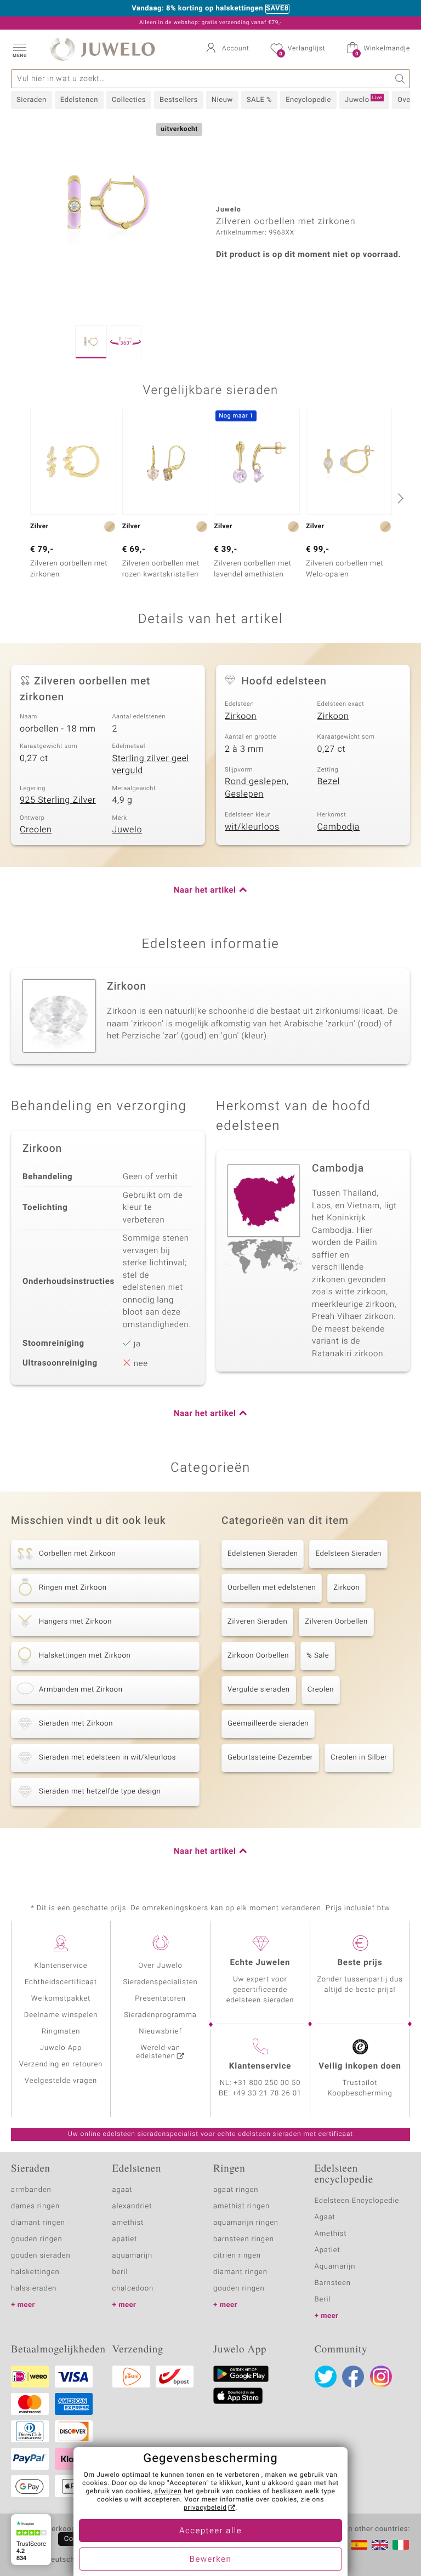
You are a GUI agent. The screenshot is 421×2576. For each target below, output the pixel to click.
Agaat (325, 2217)
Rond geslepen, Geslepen (257, 788)
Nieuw (222, 100)
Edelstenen (79, 100)
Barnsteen (333, 2283)
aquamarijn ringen (246, 2223)
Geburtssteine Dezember (270, 1758)
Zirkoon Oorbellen (258, 1656)
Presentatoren (160, 1999)
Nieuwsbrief (160, 2032)
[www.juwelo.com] (380, 2545)
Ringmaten (61, 2032)
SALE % (259, 100)
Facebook (353, 2377)
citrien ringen (237, 2256)
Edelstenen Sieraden (263, 1554)
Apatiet (328, 2250)
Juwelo (363, 100)
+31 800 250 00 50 (268, 2083)
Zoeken (400, 79)
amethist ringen (241, 2206)
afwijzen (168, 2492)
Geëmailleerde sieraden (268, 1724)
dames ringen (35, 2206)
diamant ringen (38, 2223)
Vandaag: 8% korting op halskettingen (197, 9)
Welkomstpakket (61, 1999)
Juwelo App (61, 2048)
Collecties (129, 100)
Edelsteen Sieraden (348, 1554)
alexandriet (132, 2206)
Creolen (36, 830)
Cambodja (339, 827)
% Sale (318, 1656)
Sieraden (32, 100)
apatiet (125, 2239)
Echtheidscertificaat (61, 1982)
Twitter (326, 2377)
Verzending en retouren (61, 2064)
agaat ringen (236, 2190)
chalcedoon (133, 2289)
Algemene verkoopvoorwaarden (66, 2529)
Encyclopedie (308, 100)
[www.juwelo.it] (401, 2545)
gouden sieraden (41, 2256)
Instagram (381, 2377)
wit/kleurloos (252, 827)
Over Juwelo (160, 1966)
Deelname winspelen (61, 2015)
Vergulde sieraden (259, 1690)
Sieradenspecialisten (160, 1982)
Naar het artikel (205, 890)
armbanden (31, 2190)
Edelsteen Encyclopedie (357, 2201)
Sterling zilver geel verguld (151, 765)
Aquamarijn (335, 2267)
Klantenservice (61, 1966)
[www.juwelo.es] (359, 2545)
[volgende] (399, 498)
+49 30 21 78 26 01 (267, 2094)
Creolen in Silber (359, 1758)
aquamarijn (133, 2256)
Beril (323, 2300)
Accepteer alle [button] (210, 2531)
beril (120, 2272)
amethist (128, 2223)
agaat (123, 2190)
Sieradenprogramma (160, 2015)
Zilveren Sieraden (257, 1622)
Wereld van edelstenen (158, 2052)
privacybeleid (205, 2508)
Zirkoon (241, 716)
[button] (19, 49)
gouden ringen (37, 2239)
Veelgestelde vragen (61, 2081)
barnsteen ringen (244, 2239)
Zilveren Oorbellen (336, 1622)
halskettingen (35, 2272)
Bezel (329, 781)
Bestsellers (179, 100)
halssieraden (34, 2289)
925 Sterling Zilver (58, 800)
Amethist (331, 2234)
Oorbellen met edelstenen (272, 1588)
